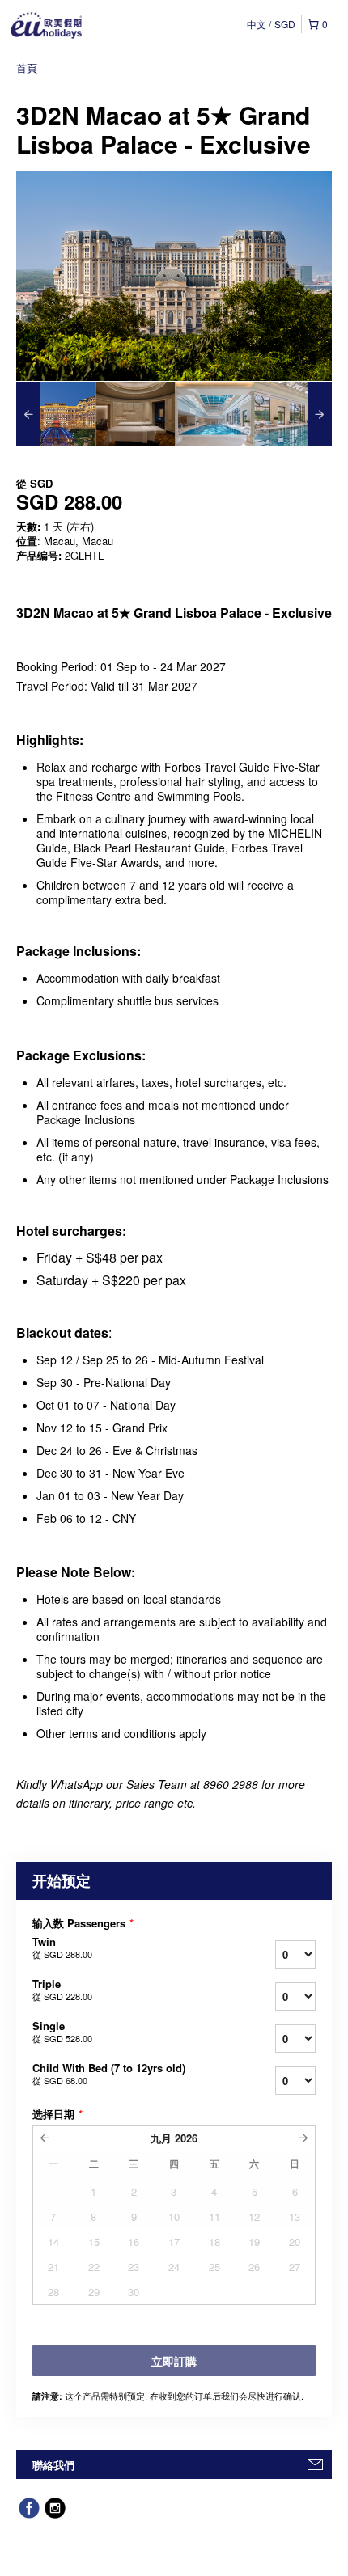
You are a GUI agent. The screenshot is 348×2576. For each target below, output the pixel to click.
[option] (56, 414)
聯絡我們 (53, 2465)
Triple (62, 1990)
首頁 (27, 68)
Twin (62, 1948)
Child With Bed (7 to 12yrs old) (109, 2074)
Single (62, 2032)
